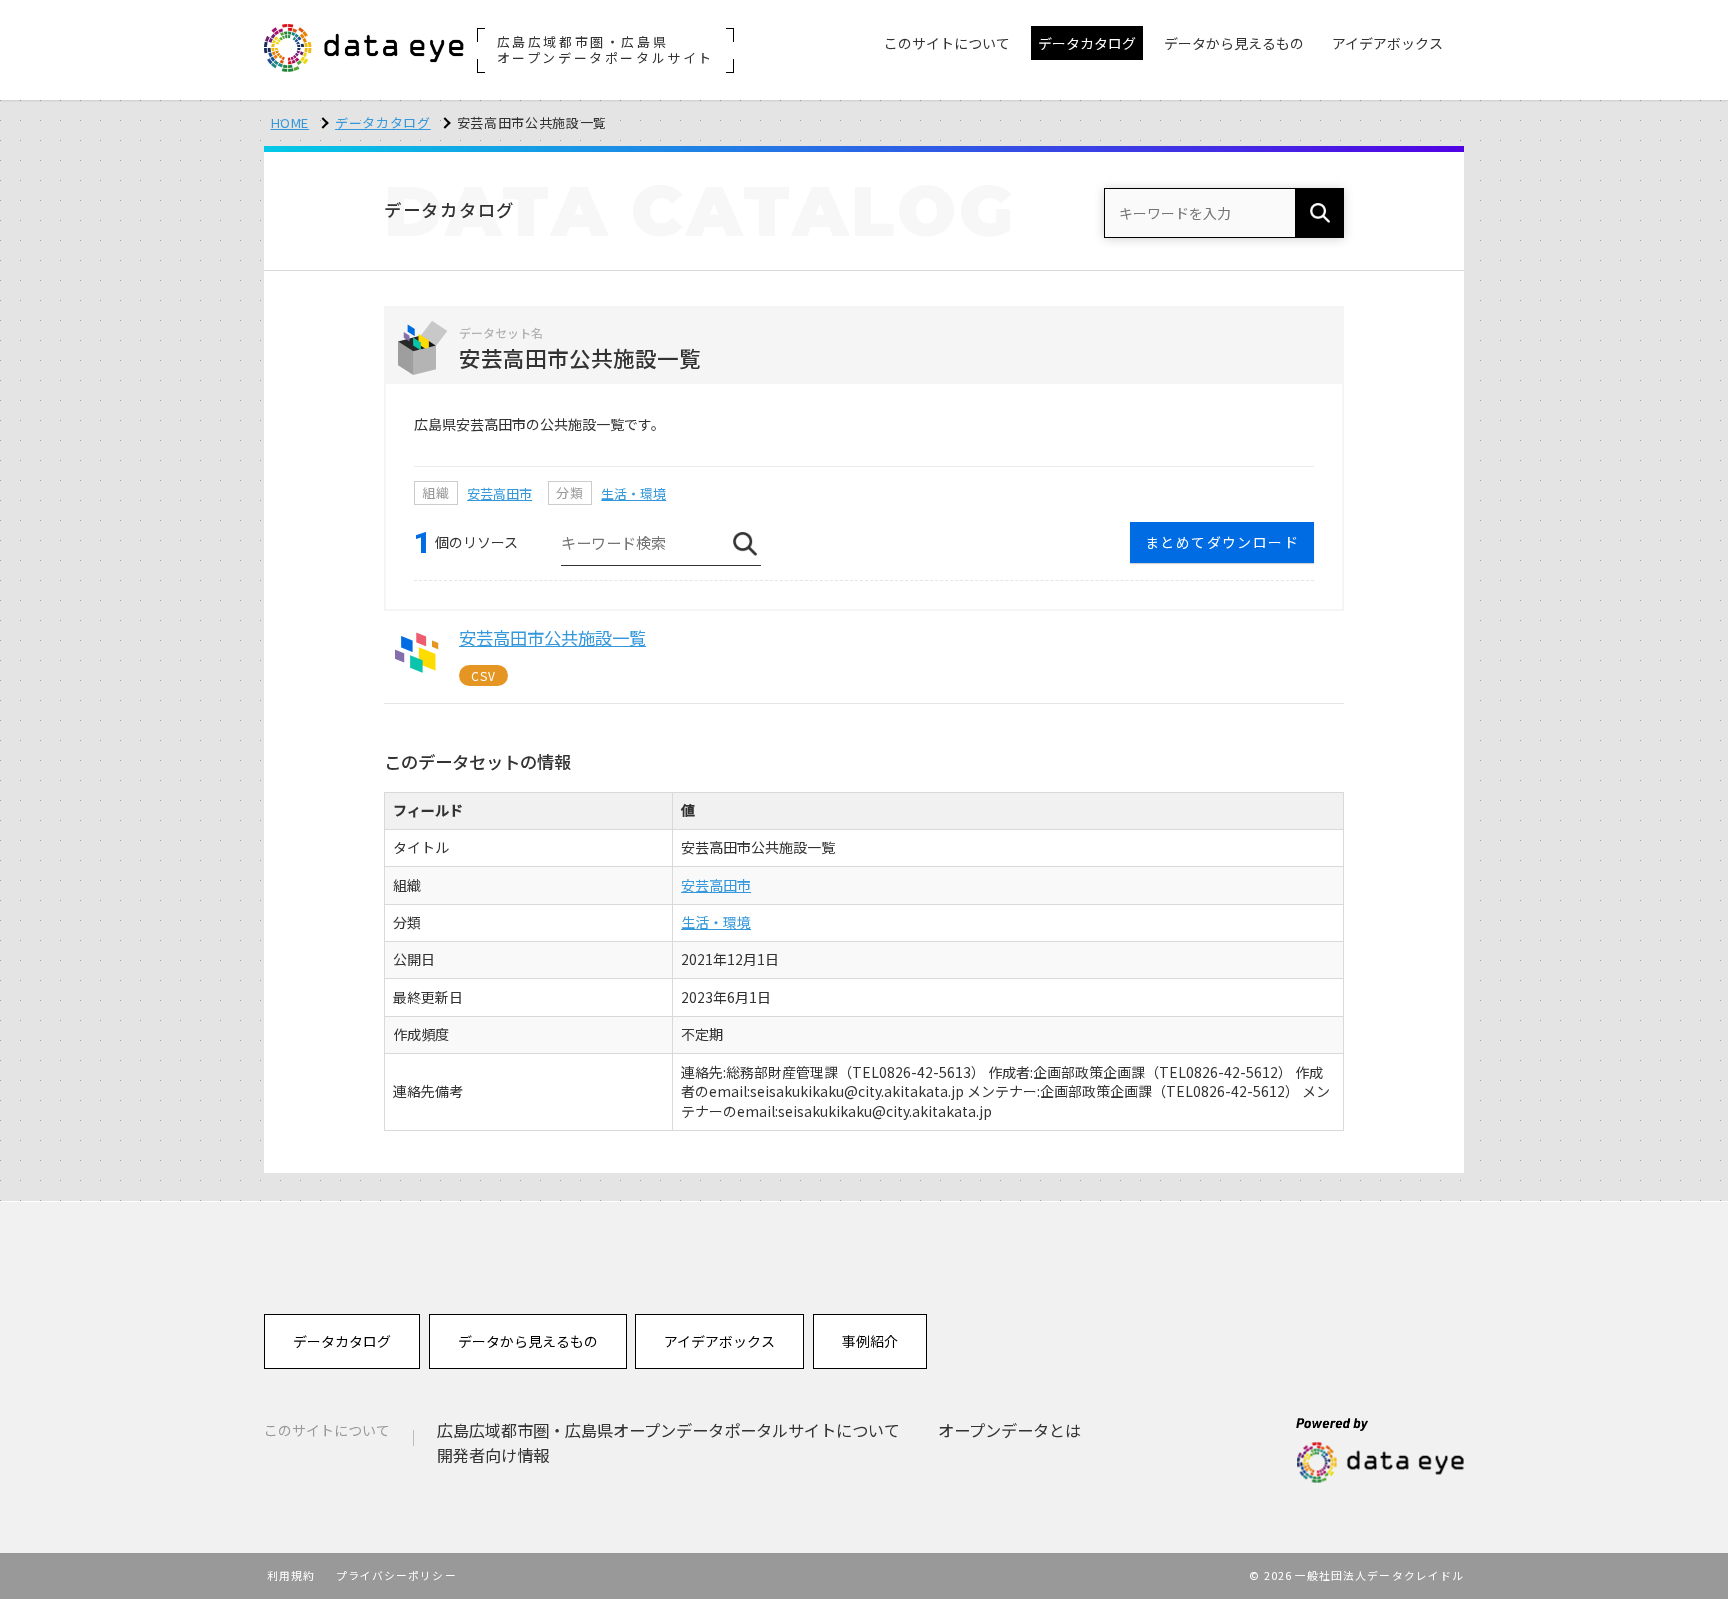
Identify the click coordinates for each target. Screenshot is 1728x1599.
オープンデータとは (1009, 1430)
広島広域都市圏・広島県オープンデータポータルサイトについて (668, 1430)
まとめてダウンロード (1222, 542)
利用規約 (291, 1575)
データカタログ (383, 122)
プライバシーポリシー (396, 1575)
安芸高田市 (499, 493)
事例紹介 (870, 1341)
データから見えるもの (528, 1341)
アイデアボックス (719, 1341)
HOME (290, 122)
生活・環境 (633, 493)
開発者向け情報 (493, 1455)
